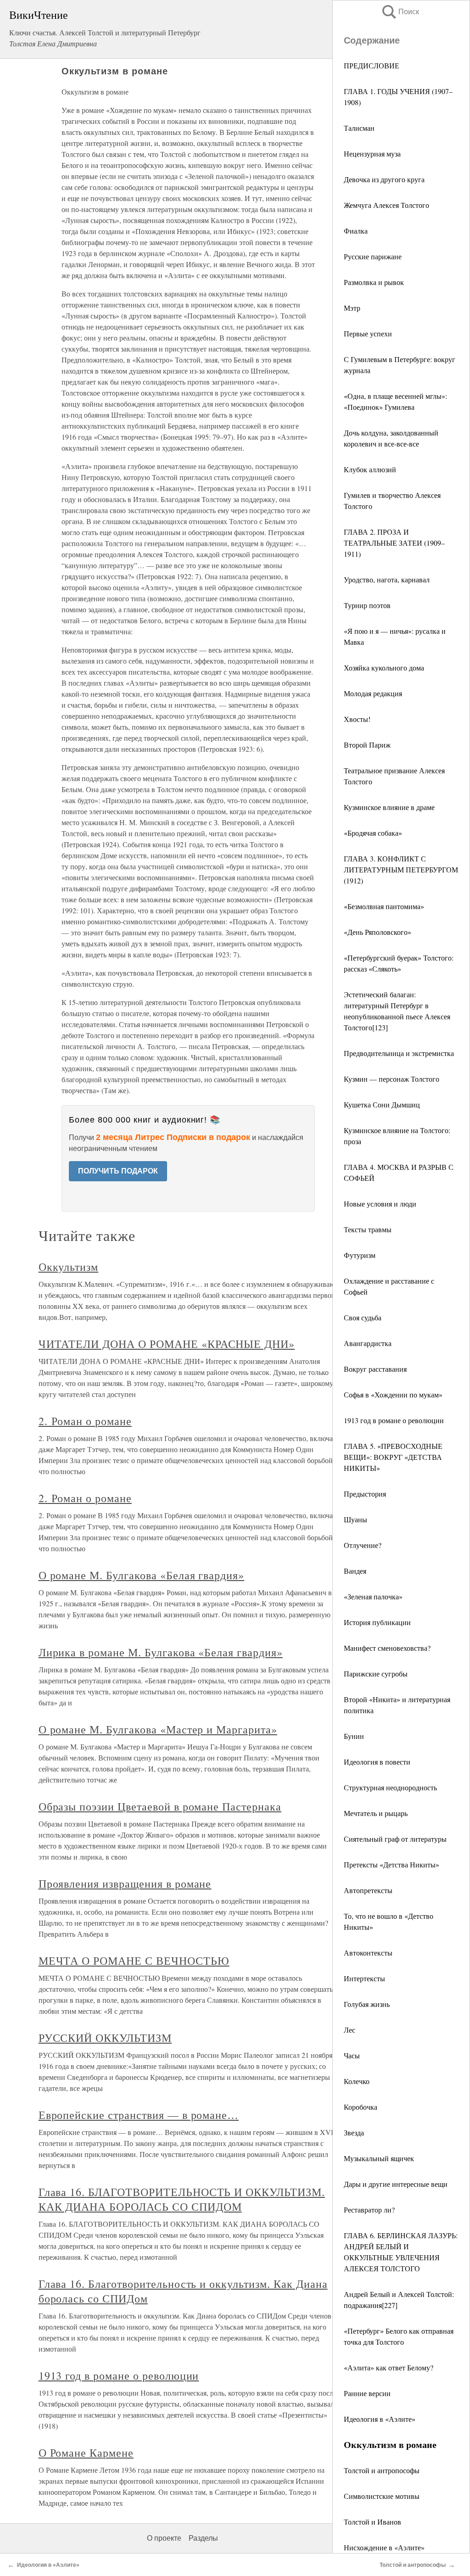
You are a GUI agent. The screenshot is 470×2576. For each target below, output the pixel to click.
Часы (352, 2055)
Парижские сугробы (376, 1674)
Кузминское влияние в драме (389, 807)
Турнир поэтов (367, 605)
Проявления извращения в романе (125, 1883)
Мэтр (352, 308)
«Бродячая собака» (373, 833)
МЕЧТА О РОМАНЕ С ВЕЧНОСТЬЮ (134, 1961)
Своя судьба (363, 1317)
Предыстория (365, 1494)
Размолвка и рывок (374, 282)
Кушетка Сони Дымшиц (382, 1104)
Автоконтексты (368, 1953)
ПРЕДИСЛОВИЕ (372, 65)
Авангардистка (368, 1343)
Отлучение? (363, 1545)
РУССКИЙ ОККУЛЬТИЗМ (105, 2038)
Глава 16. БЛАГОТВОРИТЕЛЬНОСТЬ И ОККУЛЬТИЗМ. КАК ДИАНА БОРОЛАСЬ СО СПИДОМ (182, 2199)
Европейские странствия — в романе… (139, 2115)
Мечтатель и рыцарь (376, 1813)
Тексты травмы (368, 1229)
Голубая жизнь (367, 2004)
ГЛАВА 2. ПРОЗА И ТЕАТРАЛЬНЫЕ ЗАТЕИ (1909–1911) (394, 543)
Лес (350, 2030)
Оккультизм (69, 1267)
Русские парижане (373, 256)
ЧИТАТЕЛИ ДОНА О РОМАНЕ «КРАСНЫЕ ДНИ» (167, 1344)
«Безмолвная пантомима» (384, 906)
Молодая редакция (373, 693)
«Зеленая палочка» (373, 1596)
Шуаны (355, 1519)
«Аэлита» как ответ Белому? (389, 2367)
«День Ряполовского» (378, 932)
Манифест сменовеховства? (387, 1648)
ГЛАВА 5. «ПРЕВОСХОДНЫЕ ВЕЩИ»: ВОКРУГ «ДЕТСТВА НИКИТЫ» (393, 1457)
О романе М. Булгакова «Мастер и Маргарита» (158, 1729)
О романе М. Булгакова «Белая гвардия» (142, 1575)
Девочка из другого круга (384, 179)
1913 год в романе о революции (394, 1420)
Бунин (354, 1736)
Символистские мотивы (382, 2496)
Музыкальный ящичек (379, 2158)
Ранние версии (367, 2393)
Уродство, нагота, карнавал (387, 579)
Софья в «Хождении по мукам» (393, 1394)
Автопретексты (368, 1890)
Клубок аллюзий (370, 469)
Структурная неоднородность (390, 1787)
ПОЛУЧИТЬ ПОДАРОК (118, 1171)
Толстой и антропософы (382, 2470)
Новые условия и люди (380, 1204)
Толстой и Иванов (372, 2522)
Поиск (400, 12)
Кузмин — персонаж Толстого (392, 1079)
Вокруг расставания (375, 1369)
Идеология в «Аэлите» (380, 2419)
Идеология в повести (377, 1762)
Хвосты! (357, 719)
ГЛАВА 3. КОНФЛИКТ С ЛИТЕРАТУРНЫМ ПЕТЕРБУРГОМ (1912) (401, 869)
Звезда (354, 2132)
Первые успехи (368, 333)
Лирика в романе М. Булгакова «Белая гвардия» (161, 1652)
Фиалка (356, 231)
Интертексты (364, 1978)
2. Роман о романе (85, 1421)
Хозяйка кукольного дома (384, 668)
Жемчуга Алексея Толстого (386, 205)
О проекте (164, 2538)
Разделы (203, 2538)
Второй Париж (367, 745)
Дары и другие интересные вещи (396, 2184)
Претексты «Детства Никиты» (392, 1864)
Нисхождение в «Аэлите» (384, 2547)
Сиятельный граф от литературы (395, 1839)
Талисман (359, 128)
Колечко (357, 2081)
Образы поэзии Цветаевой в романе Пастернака (160, 1806)
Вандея (355, 1571)
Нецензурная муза (372, 154)
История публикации (377, 1622)
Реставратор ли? (369, 2210)
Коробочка (361, 2107)
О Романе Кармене (86, 2453)
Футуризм (360, 1255)
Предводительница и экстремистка (399, 1053)
